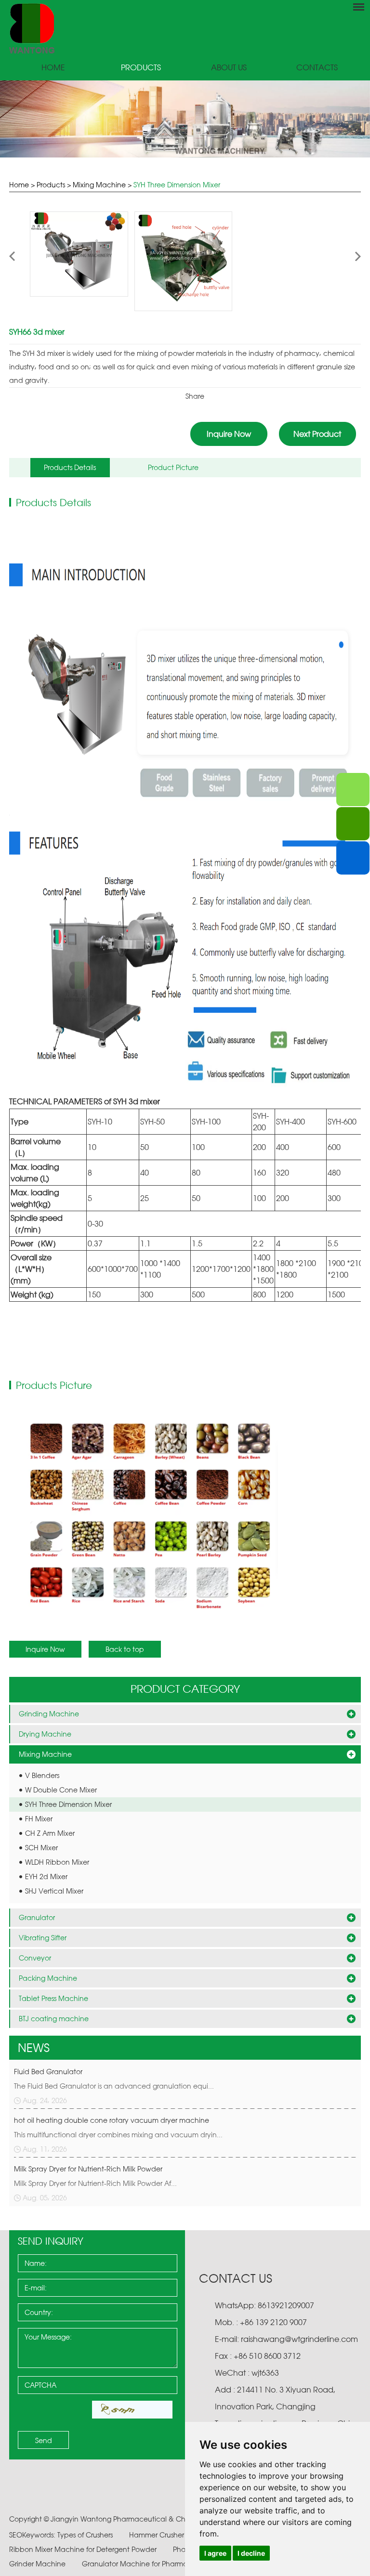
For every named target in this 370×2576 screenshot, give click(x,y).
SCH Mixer (41, 1848)
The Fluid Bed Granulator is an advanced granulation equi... (114, 2086)
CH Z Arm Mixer (50, 1833)
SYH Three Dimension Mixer (177, 185)
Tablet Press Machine (53, 1998)
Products (141, 68)
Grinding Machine (49, 1714)
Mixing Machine (99, 185)
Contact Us (236, 2278)
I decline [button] (251, 2553)
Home (53, 68)
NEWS (34, 2048)
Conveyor (35, 1958)
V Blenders (42, 1775)
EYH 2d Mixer (46, 1876)
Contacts (317, 68)
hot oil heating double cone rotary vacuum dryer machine (112, 2120)
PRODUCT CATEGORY (185, 1689)
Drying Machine (45, 1734)
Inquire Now (229, 434)
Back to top (125, 1649)
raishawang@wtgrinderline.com (299, 2339)
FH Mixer (39, 1819)
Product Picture (173, 467)
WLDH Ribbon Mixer (57, 1862)
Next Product (317, 434)
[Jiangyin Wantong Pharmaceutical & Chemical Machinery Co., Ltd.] (185, 28)
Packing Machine (48, 1978)
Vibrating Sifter (43, 1938)
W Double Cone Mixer (61, 1790)
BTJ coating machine (54, 2019)
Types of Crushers (86, 2535)
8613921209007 (285, 2305)
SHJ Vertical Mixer (54, 1891)
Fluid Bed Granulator (48, 2072)
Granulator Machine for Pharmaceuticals (151, 2564)
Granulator (37, 1917)
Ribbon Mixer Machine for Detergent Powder (84, 2549)
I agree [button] (215, 2553)
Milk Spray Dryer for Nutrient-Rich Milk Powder (88, 2169)
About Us (229, 68)
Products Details (70, 467)
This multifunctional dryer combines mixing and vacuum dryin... (118, 2135)
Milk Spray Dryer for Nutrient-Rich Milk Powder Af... (95, 2183)
